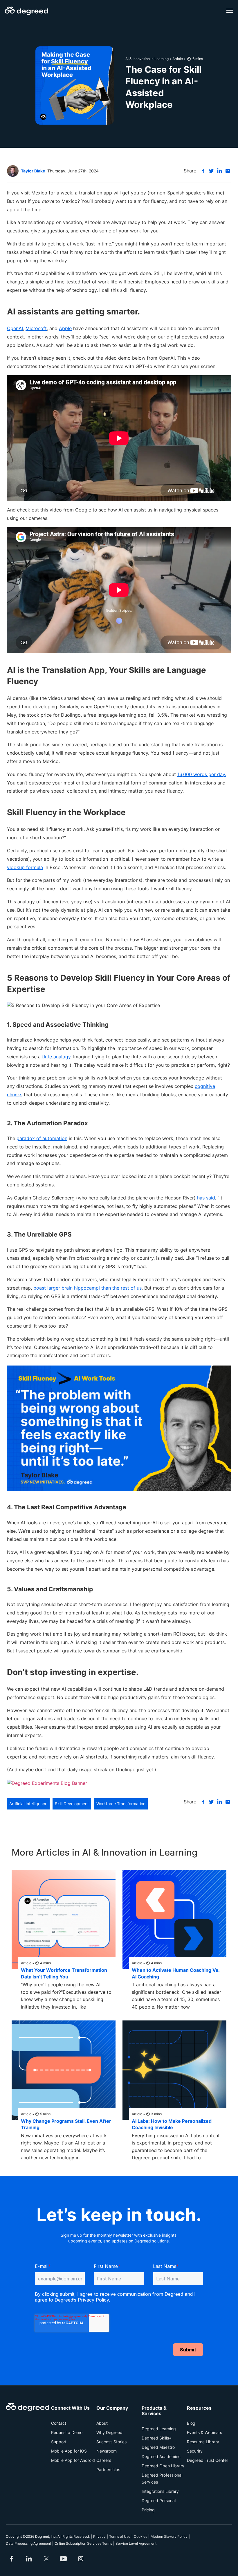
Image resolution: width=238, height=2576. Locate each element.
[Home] (26, 11)
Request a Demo (67, 2432)
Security (195, 2451)
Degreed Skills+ (157, 2438)
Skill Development (72, 1804)
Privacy (99, 2536)
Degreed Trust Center (208, 2460)
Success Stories (111, 2442)
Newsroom (107, 2451)
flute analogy (56, 1057)
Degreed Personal (159, 2501)
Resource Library (203, 2442)
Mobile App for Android (73, 2460)
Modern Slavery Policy (169, 2536)
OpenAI (15, 328)
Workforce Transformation (121, 1804)
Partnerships (108, 2469)
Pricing (148, 2510)
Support (59, 2442)
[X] (211, 171)
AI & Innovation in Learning (147, 59)
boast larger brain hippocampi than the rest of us (88, 1288)
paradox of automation (42, 1138)
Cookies (140, 2536)
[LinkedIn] (219, 171)
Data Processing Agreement (28, 2543)
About (102, 2423)
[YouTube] (64, 2559)
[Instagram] (81, 2559)
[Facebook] (203, 171)
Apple (65, 328)
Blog (191, 2423)
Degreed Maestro (158, 2447)
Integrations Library (160, 2491)
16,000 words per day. (202, 774)
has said (206, 1198)
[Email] (228, 171)
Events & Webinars (204, 2432)
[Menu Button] (230, 11)
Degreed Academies (161, 2456)
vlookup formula (25, 867)
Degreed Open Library (163, 2466)
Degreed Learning (159, 2429)
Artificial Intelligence (28, 1804)
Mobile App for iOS (69, 2451)
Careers (104, 2460)
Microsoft (36, 328)
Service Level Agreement (136, 2543)
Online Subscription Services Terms (83, 2543)
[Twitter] (46, 2559)
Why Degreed (109, 2432)
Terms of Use (120, 2536)
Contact (59, 2423)
